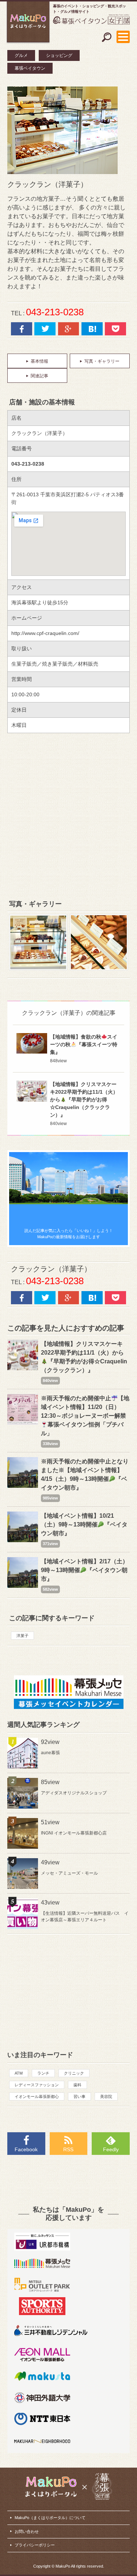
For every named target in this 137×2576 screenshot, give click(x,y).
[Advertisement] (68, 816)
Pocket (115, 329)
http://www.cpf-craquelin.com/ (45, 633)
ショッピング (59, 55)
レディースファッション (37, 2085)
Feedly (111, 2149)
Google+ (69, 329)
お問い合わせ (27, 2531)
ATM (19, 2073)
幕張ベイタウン (30, 68)
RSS (68, 2149)
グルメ (21, 55)
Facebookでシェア (22, 329)
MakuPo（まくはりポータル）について (50, 2518)
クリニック (74, 2073)
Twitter (45, 329)
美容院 (106, 2096)
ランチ (43, 2073)
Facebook (26, 2149)
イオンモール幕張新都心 (37, 2096)
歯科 (77, 2085)
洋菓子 (22, 1636)
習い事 (79, 2096)
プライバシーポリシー (35, 2545)
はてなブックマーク (92, 329)
